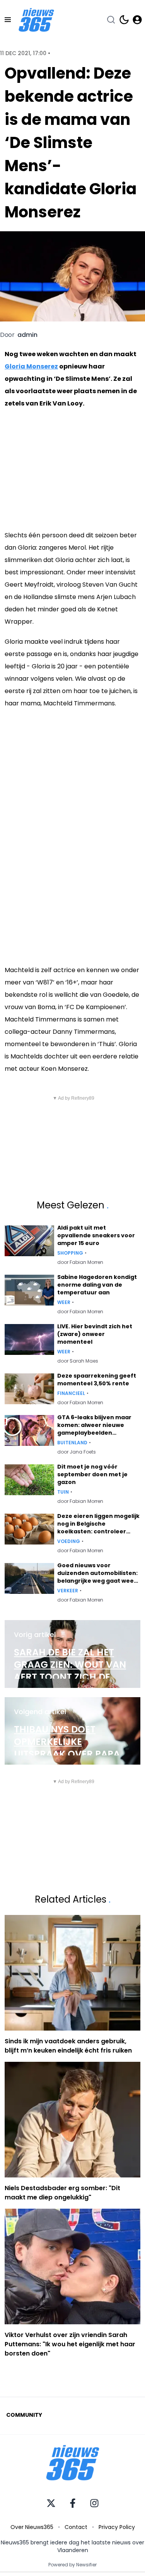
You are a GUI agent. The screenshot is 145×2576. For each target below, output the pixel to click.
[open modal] (137, 20)
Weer (64, 1302)
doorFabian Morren (80, 1262)
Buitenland (72, 1443)
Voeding (69, 1541)
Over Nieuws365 (32, 2527)
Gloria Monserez (31, 366)
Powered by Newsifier (72, 2565)
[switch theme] (124, 20)
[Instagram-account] (94, 2503)
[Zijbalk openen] (8, 20)
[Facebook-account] (73, 2503)
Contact (76, 2527)
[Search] (111, 20)
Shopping (70, 1253)
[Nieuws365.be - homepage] (36, 20)
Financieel (71, 1393)
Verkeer (68, 1591)
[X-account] (51, 2503)
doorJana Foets (77, 1452)
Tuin (63, 1492)
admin (27, 335)
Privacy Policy (117, 2527)
